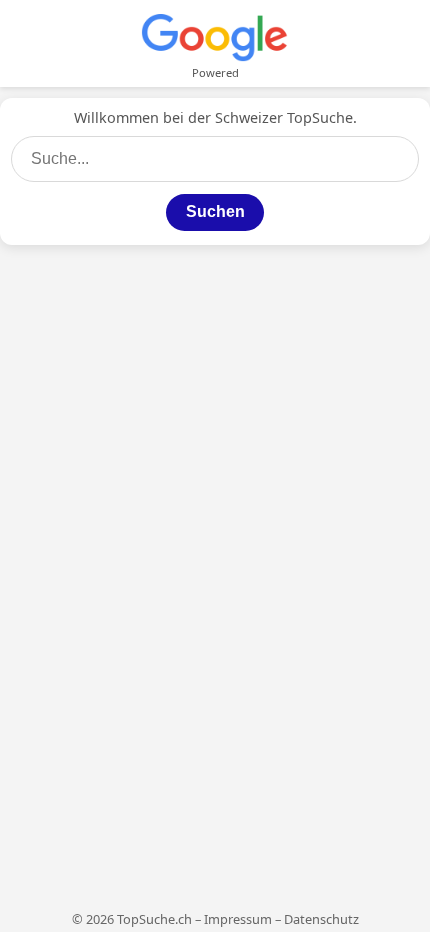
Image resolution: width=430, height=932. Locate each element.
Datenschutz (321, 919)
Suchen (215, 211)
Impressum (238, 919)
